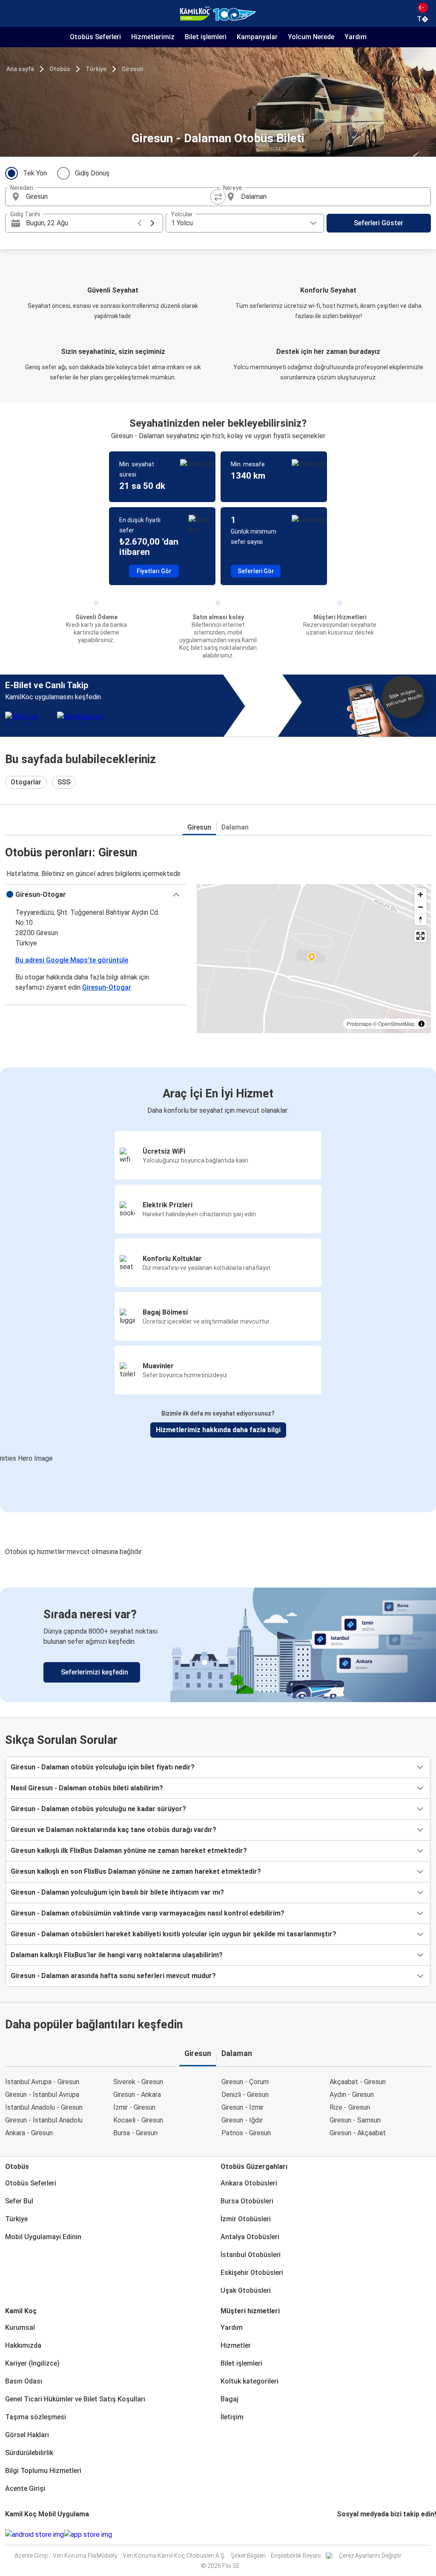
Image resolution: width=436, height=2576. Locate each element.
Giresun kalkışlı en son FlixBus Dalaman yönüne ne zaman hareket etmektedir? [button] (136, 1871)
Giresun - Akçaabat (358, 2133)
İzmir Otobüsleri (246, 2219)
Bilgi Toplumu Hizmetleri (43, 2471)
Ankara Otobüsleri (249, 2183)
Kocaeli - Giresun (138, 2120)
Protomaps (359, 1024)
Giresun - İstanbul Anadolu (44, 2120)
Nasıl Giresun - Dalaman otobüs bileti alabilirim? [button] (87, 1788)
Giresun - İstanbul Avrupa (42, 2095)
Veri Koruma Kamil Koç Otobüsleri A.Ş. (174, 2556)
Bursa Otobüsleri (247, 2201)
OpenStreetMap (396, 1024)
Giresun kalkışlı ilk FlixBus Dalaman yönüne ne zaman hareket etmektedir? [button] (129, 1851)
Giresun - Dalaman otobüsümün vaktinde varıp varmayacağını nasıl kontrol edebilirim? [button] (148, 1913)
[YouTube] (343, 2534)
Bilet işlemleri (241, 2363)
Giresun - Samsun (355, 2120)
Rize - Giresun (350, 2107)
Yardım (232, 2328)
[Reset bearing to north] (420, 919)
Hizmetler (236, 2345)
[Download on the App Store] (88, 2535)
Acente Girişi (25, 2488)
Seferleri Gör (256, 571)
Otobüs (60, 69)
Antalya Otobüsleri (250, 2237)
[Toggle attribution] (422, 1024)
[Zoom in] (420, 895)
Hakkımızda (23, 2345)
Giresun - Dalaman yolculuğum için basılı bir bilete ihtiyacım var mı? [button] (117, 1892)
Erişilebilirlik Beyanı (296, 2556)
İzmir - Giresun (134, 2107)
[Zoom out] (420, 907)
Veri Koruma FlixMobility (85, 2556)
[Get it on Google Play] (34, 2535)
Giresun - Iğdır (242, 2120)
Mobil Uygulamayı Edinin (43, 2237)
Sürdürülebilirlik (29, 2453)
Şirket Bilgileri (248, 2556)
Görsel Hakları (27, 2435)
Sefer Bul (19, 2201)
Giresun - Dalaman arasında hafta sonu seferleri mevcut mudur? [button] (113, 1976)
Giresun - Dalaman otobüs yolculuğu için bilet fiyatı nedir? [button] (103, 1767)
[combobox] (119, 197)
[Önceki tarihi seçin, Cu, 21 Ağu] (140, 223)
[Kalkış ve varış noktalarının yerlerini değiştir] (218, 197)
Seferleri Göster (379, 223)
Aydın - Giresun (352, 2095)
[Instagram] (341, 2534)
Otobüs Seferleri (31, 2183)
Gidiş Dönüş (92, 173)
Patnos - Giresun (246, 2133)
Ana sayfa (20, 69)
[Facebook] (338, 2534)
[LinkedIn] (346, 2534)
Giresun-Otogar (107, 987)
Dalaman (235, 827)
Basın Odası (24, 2381)
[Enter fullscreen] (420, 936)
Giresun (133, 69)
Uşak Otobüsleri (246, 2290)
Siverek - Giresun (138, 2082)
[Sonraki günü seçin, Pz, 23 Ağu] (152, 223)
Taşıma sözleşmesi (36, 2417)
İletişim (232, 2417)
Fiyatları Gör (154, 571)
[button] (96, 895)
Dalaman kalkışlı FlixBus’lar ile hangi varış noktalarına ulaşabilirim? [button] (117, 1955)
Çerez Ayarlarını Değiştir (370, 2556)
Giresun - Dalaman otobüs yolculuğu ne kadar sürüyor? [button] (98, 1809)
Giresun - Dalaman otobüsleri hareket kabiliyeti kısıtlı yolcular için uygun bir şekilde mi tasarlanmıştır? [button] (174, 1934)
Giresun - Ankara (137, 2095)
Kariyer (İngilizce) (32, 2363)
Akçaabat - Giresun (358, 2082)
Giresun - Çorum (245, 2082)
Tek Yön (35, 173)
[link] (218, 1645)
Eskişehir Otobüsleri (252, 2273)
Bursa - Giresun (135, 2133)
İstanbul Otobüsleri (251, 2255)
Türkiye (96, 69)
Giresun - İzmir (242, 2107)
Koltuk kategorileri (250, 2381)
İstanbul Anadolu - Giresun (44, 2107)
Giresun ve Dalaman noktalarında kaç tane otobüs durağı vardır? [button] (113, 1830)
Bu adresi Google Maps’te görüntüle (72, 960)
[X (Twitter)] (348, 2534)
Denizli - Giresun (245, 2095)
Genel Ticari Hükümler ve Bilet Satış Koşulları (75, 2399)
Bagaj (229, 2399)
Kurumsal (20, 2328)
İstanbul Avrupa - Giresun (42, 2082)
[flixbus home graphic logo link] (218, 14)
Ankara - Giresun (29, 2133)
